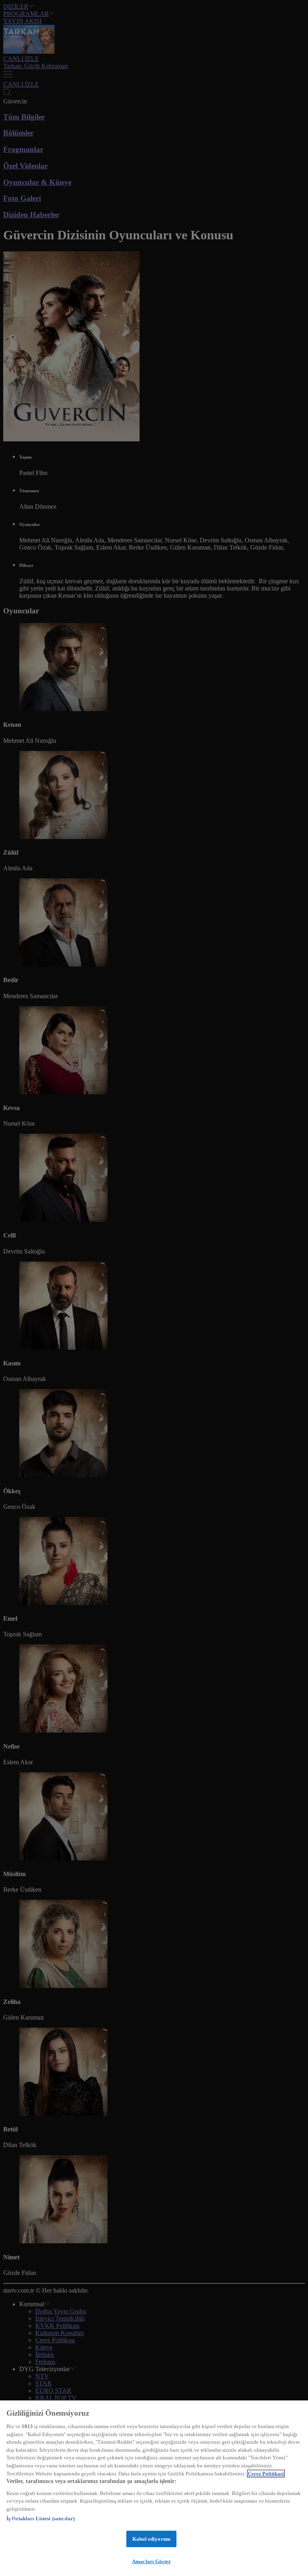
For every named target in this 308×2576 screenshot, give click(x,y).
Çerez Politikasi (266, 2474)
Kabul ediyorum (151, 2539)
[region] (154, 2488)
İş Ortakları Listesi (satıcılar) (41, 2518)
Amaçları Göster (151, 2561)
